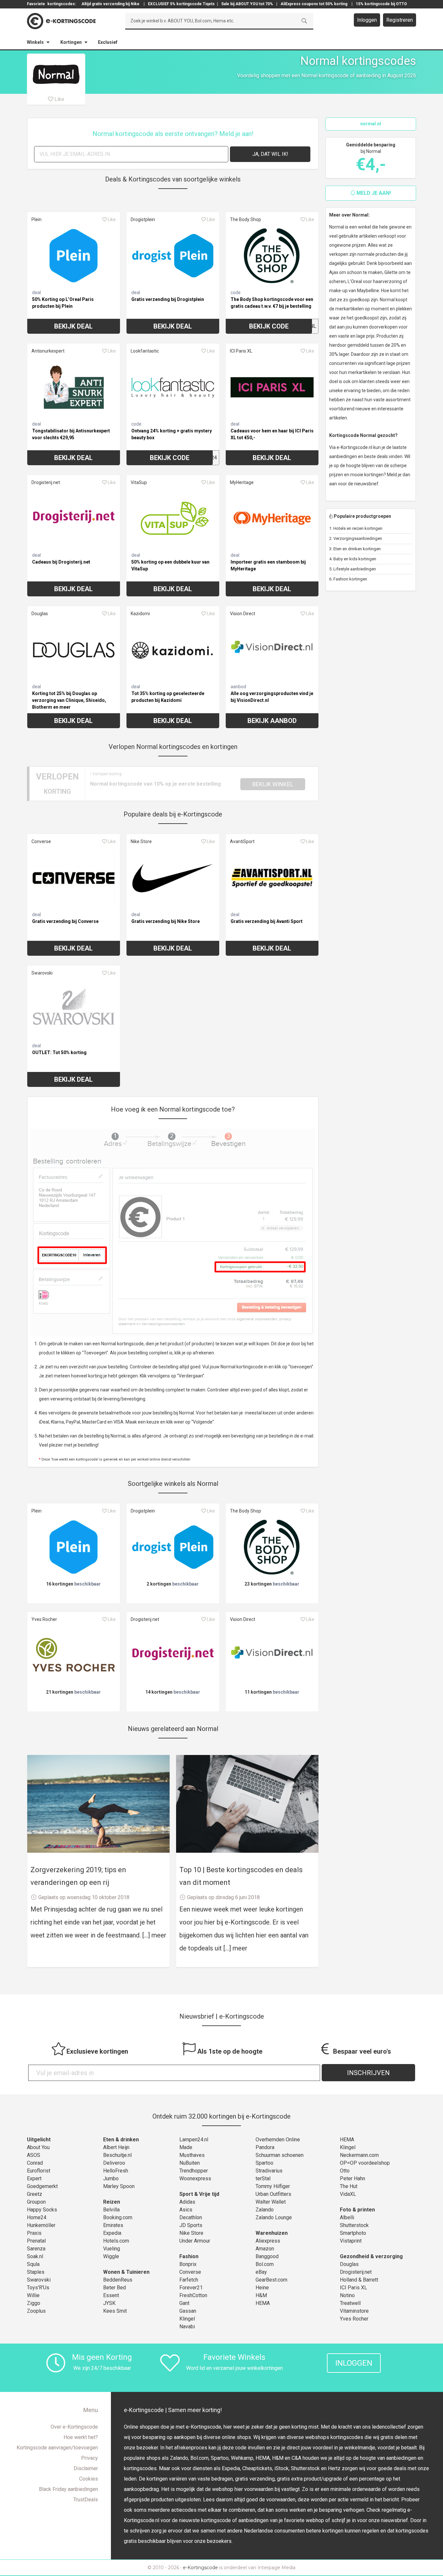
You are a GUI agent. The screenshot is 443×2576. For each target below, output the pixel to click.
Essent (111, 2295)
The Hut (349, 2186)
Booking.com (118, 2217)
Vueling (112, 2249)
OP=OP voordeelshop (365, 2163)
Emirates (113, 2225)
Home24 (37, 2217)
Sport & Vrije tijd (199, 2194)
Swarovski (42, 973)
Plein (36, 219)
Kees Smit (115, 2311)
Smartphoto (353, 2233)
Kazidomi (140, 614)
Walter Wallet (271, 2202)
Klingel (187, 2319)
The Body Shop (245, 219)
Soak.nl (35, 2256)
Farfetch (189, 2280)
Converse (41, 841)
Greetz (35, 2194)
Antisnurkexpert (48, 351)
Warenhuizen (272, 2233)
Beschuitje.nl (117, 2155)
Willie (33, 2295)
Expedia (112, 2233)
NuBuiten (190, 2163)
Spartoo (264, 2163)
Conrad (35, 2163)
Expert (34, 2178)
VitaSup (139, 482)
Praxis (34, 2233)
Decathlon (191, 2217)
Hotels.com (116, 2241)
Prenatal (36, 2241)
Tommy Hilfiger (273, 2186)
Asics (186, 2210)
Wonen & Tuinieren (126, 2272)
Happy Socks (42, 2210)
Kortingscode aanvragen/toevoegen (57, 2448)
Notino (347, 2295)
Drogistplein (143, 219)
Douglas (40, 614)
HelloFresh (116, 2171)
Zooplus (36, 2311)
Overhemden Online (278, 2140)
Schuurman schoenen (280, 2155)
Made (186, 2147)
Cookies (89, 2479)
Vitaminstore (354, 2311)
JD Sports (191, 2225)
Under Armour (195, 2241)
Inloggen (367, 20)
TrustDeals (86, 2500)
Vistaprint (351, 2241)
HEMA (263, 2303)
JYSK (109, 2303)
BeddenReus (118, 2280)
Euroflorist (39, 2171)
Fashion (189, 2256)
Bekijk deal (73, 326)
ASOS (34, 2155)
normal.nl (371, 124)
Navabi (187, 2327)
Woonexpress (195, 2178)
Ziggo (34, 2303)
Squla (33, 2264)
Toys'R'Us (38, 2288)
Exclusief (108, 42)
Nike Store (141, 841)
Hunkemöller (41, 2225)
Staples (36, 2272)
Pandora (265, 2147)
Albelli (347, 2217)
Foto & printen (357, 2210)
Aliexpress (268, 2241)
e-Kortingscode (200, 2568)
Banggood (267, 2256)
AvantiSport (242, 841)
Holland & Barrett (359, 2280)
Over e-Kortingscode (74, 2427)
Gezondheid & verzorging (371, 2256)
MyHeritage (242, 482)
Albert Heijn (116, 2147)
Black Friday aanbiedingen (68, 2489)
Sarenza (36, 2249)
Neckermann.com (359, 2155)
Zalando (265, 2210)
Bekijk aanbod (272, 721)
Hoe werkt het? (81, 2437)
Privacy (90, 2458)
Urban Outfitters (273, 2194)
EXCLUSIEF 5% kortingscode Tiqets (181, 4)
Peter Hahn (353, 2178)
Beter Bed (114, 2288)
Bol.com (265, 2264)
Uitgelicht (39, 2140)
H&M (261, 2295)
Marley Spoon (119, 2186)
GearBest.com (271, 2280)
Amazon (265, 2249)
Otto (345, 2171)
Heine (262, 2288)
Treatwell (350, 2303)
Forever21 (191, 2288)
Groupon (36, 2202)
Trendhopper (194, 2171)
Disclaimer (86, 2468)
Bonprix (188, 2264)
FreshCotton (193, 2295)
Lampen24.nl (194, 2140)
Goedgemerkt (42, 2186)
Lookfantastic (145, 351)
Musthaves (192, 2155)
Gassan (188, 2311)
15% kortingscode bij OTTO (381, 4)
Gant (184, 2303)
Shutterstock (354, 2225)
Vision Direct (243, 614)
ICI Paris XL (241, 351)
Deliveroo (114, 2163)
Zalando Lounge (274, 2217)
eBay (261, 2272)
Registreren (400, 20)
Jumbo (111, 2178)
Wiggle (111, 2256)
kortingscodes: (62, 4)
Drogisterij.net (46, 482)
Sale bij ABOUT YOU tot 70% (247, 4)
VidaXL (348, 2194)
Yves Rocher (44, 1619)
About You (38, 2147)
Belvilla (111, 2210)
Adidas (187, 2202)
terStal (263, 2178)
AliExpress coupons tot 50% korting (314, 4)
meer (159, 1935)
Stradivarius (269, 2171)
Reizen (112, 2202)
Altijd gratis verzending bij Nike (110, 4)
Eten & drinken (121, 2140)
